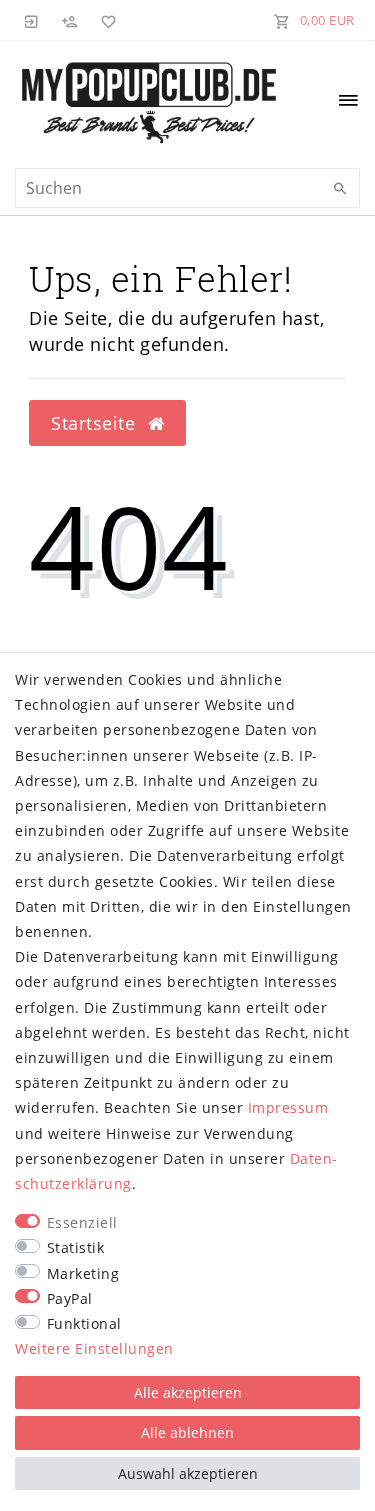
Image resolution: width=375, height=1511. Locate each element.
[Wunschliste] (105, 20)
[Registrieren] (70, 20)
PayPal (70, 1298)
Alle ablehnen (187, 1432)
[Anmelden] (32, 20)
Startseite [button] (96, 423)
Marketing (83, 1273)
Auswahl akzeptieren (188, 1473)
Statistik (76, 1247)
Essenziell (82, 1222)
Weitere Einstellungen (94, 1348)
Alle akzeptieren (188, 1392)
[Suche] (340, 189)
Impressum (288, 1107)
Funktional (84, 1323)
